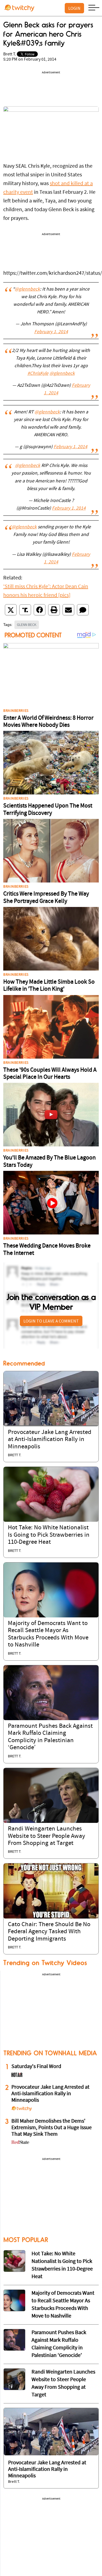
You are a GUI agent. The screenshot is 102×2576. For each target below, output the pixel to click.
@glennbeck (27, 289)
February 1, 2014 (51, 332)
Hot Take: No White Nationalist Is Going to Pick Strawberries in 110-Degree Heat (49, 1535)
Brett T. (10, 54)
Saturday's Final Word (36, 2067)
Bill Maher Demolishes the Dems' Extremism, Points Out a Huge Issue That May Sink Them (52, 2128)
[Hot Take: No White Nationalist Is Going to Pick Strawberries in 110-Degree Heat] (51, 1494)
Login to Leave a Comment (51, 1321)
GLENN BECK (27, 625)
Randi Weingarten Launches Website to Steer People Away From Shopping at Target (47, 1836)
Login (74, 8)
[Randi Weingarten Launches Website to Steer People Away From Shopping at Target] (51, 1795)
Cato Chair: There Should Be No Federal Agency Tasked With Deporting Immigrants (49, 1932)
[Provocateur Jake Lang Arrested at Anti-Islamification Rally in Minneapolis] (51, 1399)
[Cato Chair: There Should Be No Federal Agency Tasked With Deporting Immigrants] (51, 1891)
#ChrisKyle (38, 374)
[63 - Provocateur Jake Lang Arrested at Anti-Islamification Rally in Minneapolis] (51, 2432)
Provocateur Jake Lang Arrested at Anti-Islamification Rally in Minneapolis (50, 1440)
